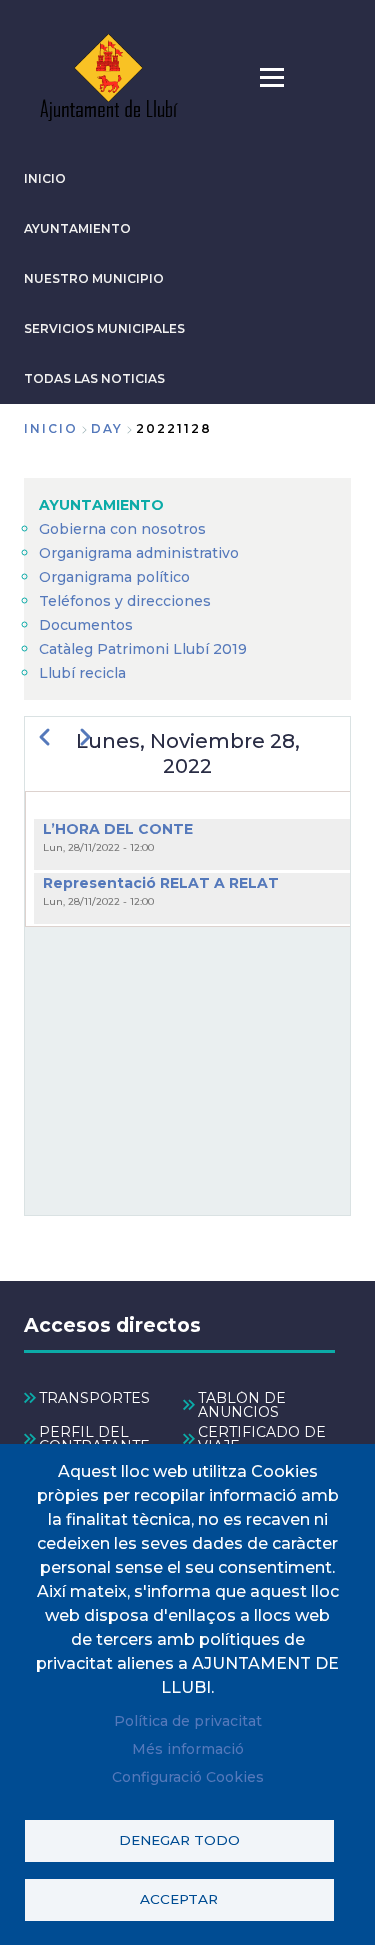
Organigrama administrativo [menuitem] (139, 553)
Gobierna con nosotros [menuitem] (122, 529)
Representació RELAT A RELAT (161, 883)
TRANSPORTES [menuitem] (94, 1398)
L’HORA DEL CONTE (118, 829)
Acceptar (179, 1899)
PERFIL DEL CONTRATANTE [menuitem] (94, 1439)
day (107, 428)
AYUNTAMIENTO (77, 228)
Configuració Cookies (188, 1777)
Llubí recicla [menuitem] (82, 673)
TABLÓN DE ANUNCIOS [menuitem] (242, 1405)
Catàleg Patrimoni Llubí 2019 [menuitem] (143, 649)
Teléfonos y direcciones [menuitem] (125, 601)
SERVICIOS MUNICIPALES (104, 328)
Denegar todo (179, 1840)
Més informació (188, 1749)
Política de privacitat (188, 1721)
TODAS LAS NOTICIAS (94, 378)
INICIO (45, 178)
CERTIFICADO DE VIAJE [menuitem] (262, 1439)
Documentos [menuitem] (86, 625)
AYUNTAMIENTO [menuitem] (101, 505)
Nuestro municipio (94, 278)
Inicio (51, 428)
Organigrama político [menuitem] (114, 577)
